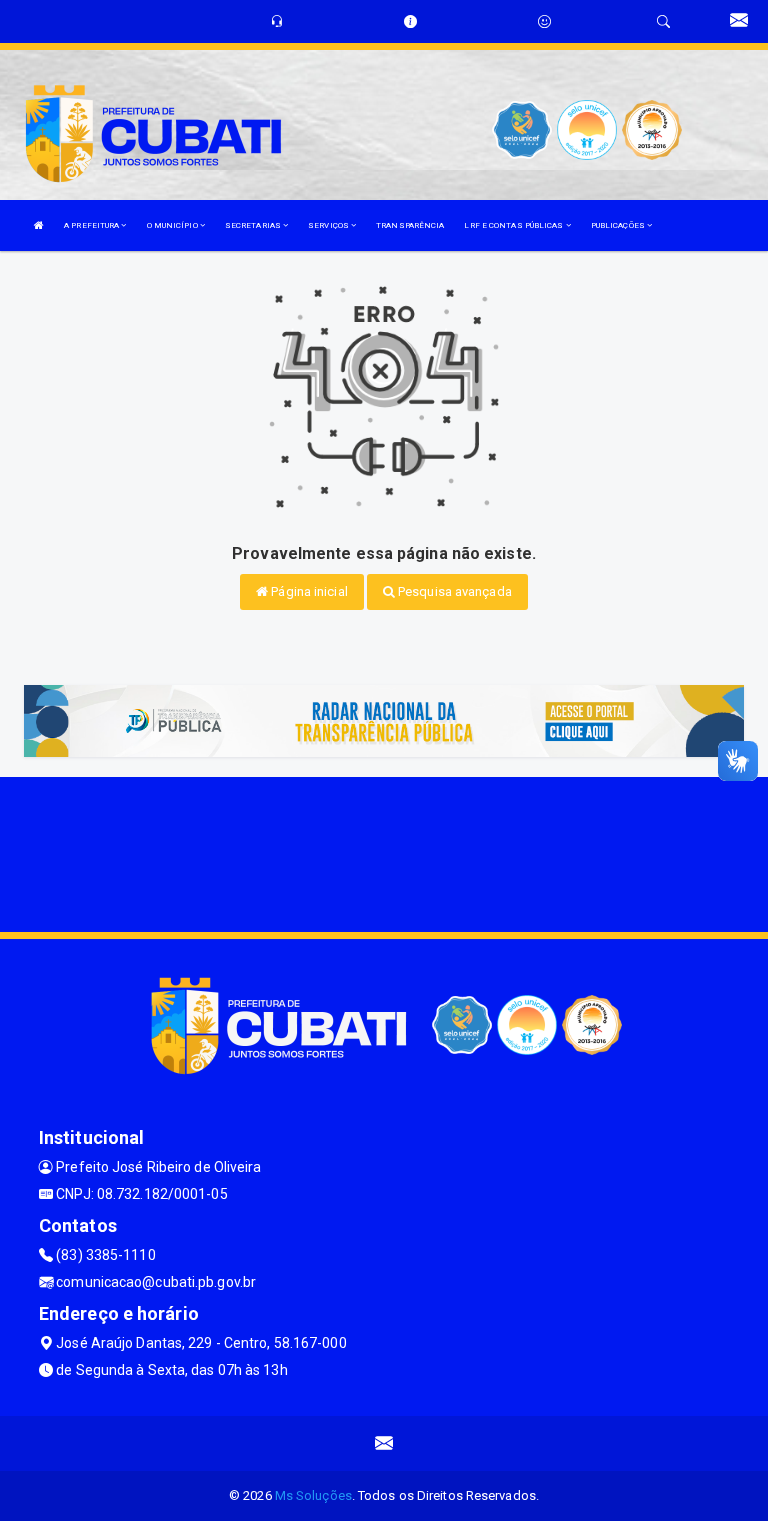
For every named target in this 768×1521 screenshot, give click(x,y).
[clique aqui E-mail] (384, 1443)
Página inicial (308, 591)
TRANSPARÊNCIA (410, 225)
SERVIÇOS (329, 225)
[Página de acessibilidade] (544, 21)
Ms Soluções (313, 1495)
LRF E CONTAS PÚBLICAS (514, 225)
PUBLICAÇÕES (619, 225)
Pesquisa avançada (453, 591)
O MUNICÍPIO (173, 225)
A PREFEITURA (92, 225)
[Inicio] (39, 225)
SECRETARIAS (254, 225)
